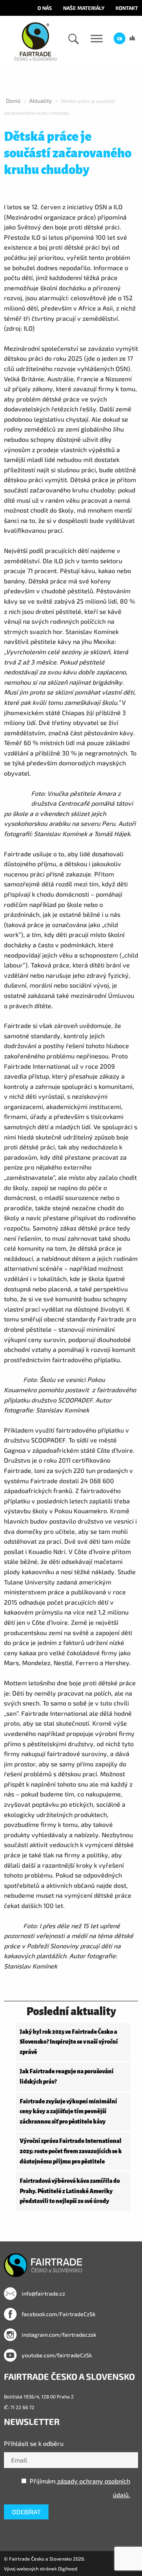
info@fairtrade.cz (43, 2293)
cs (120, 38)
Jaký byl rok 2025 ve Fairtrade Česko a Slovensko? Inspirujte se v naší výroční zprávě (69, 2042)
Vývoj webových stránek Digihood (41, 2568)
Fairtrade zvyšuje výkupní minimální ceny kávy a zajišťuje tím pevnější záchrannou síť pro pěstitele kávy (68, 2111)
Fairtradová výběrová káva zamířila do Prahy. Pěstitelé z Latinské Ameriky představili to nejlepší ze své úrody (70, 2191)
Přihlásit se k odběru (34, 2443)
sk (132, 38)
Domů (13, 101)
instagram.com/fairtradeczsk (58, 2335)
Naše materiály (84, 8)
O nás (45, 8)
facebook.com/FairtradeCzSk (58, 2314)
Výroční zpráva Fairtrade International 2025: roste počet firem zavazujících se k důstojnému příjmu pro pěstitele (71, 2151)
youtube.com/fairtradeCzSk (56, 2355)
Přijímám (80, 2488)
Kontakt (127, 8)
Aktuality (41, 101)
